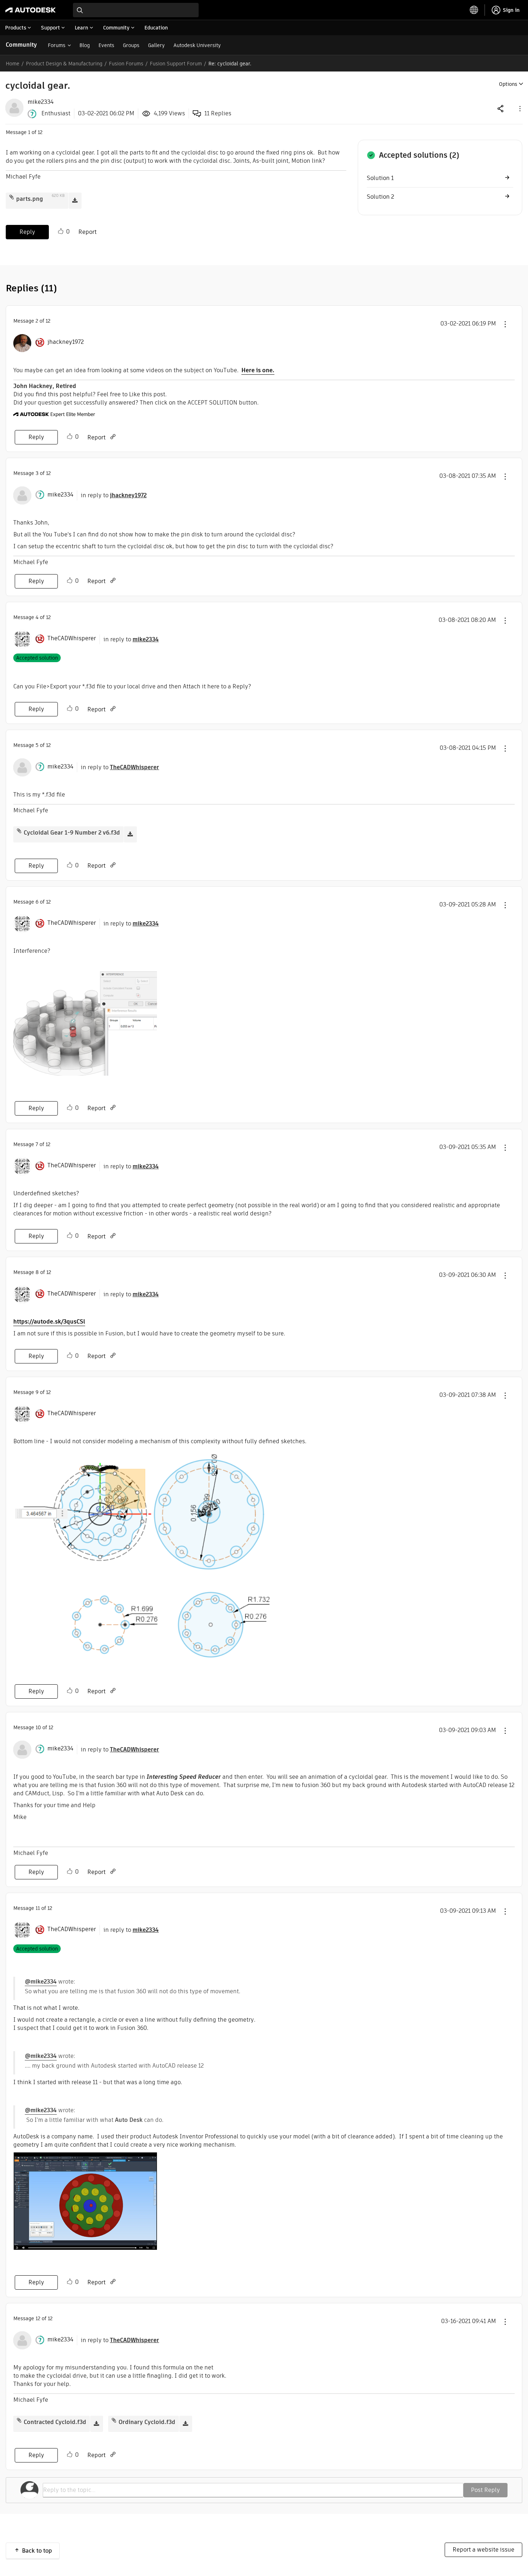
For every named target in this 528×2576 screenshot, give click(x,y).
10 (38, 1727)
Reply (27, 232)
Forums (57, 45)
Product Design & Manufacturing (64, 64)
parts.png (30, 199)
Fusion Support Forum (176, 64)
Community (21, 45)
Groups (131, 45)
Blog (85, 45)
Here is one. (258, 370)
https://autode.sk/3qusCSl (49, 1322)
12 (38, 2318)
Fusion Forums (126, 64)
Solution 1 (380, 178)
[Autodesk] (31, 10)
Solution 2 (380, 197)
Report (87, 232)
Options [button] (508, 84)
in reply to (114, 495)
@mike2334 (41, 1982)
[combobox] (136, 10)
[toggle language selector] (474, 10)
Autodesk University (197, 45)
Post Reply (485, 2490)
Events (106, 45)
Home (13, 64)
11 (38, 1908)
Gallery (156, 45)
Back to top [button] (37, 2551)
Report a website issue (483, 2550)
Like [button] (61, 231)
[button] (519, 108)
